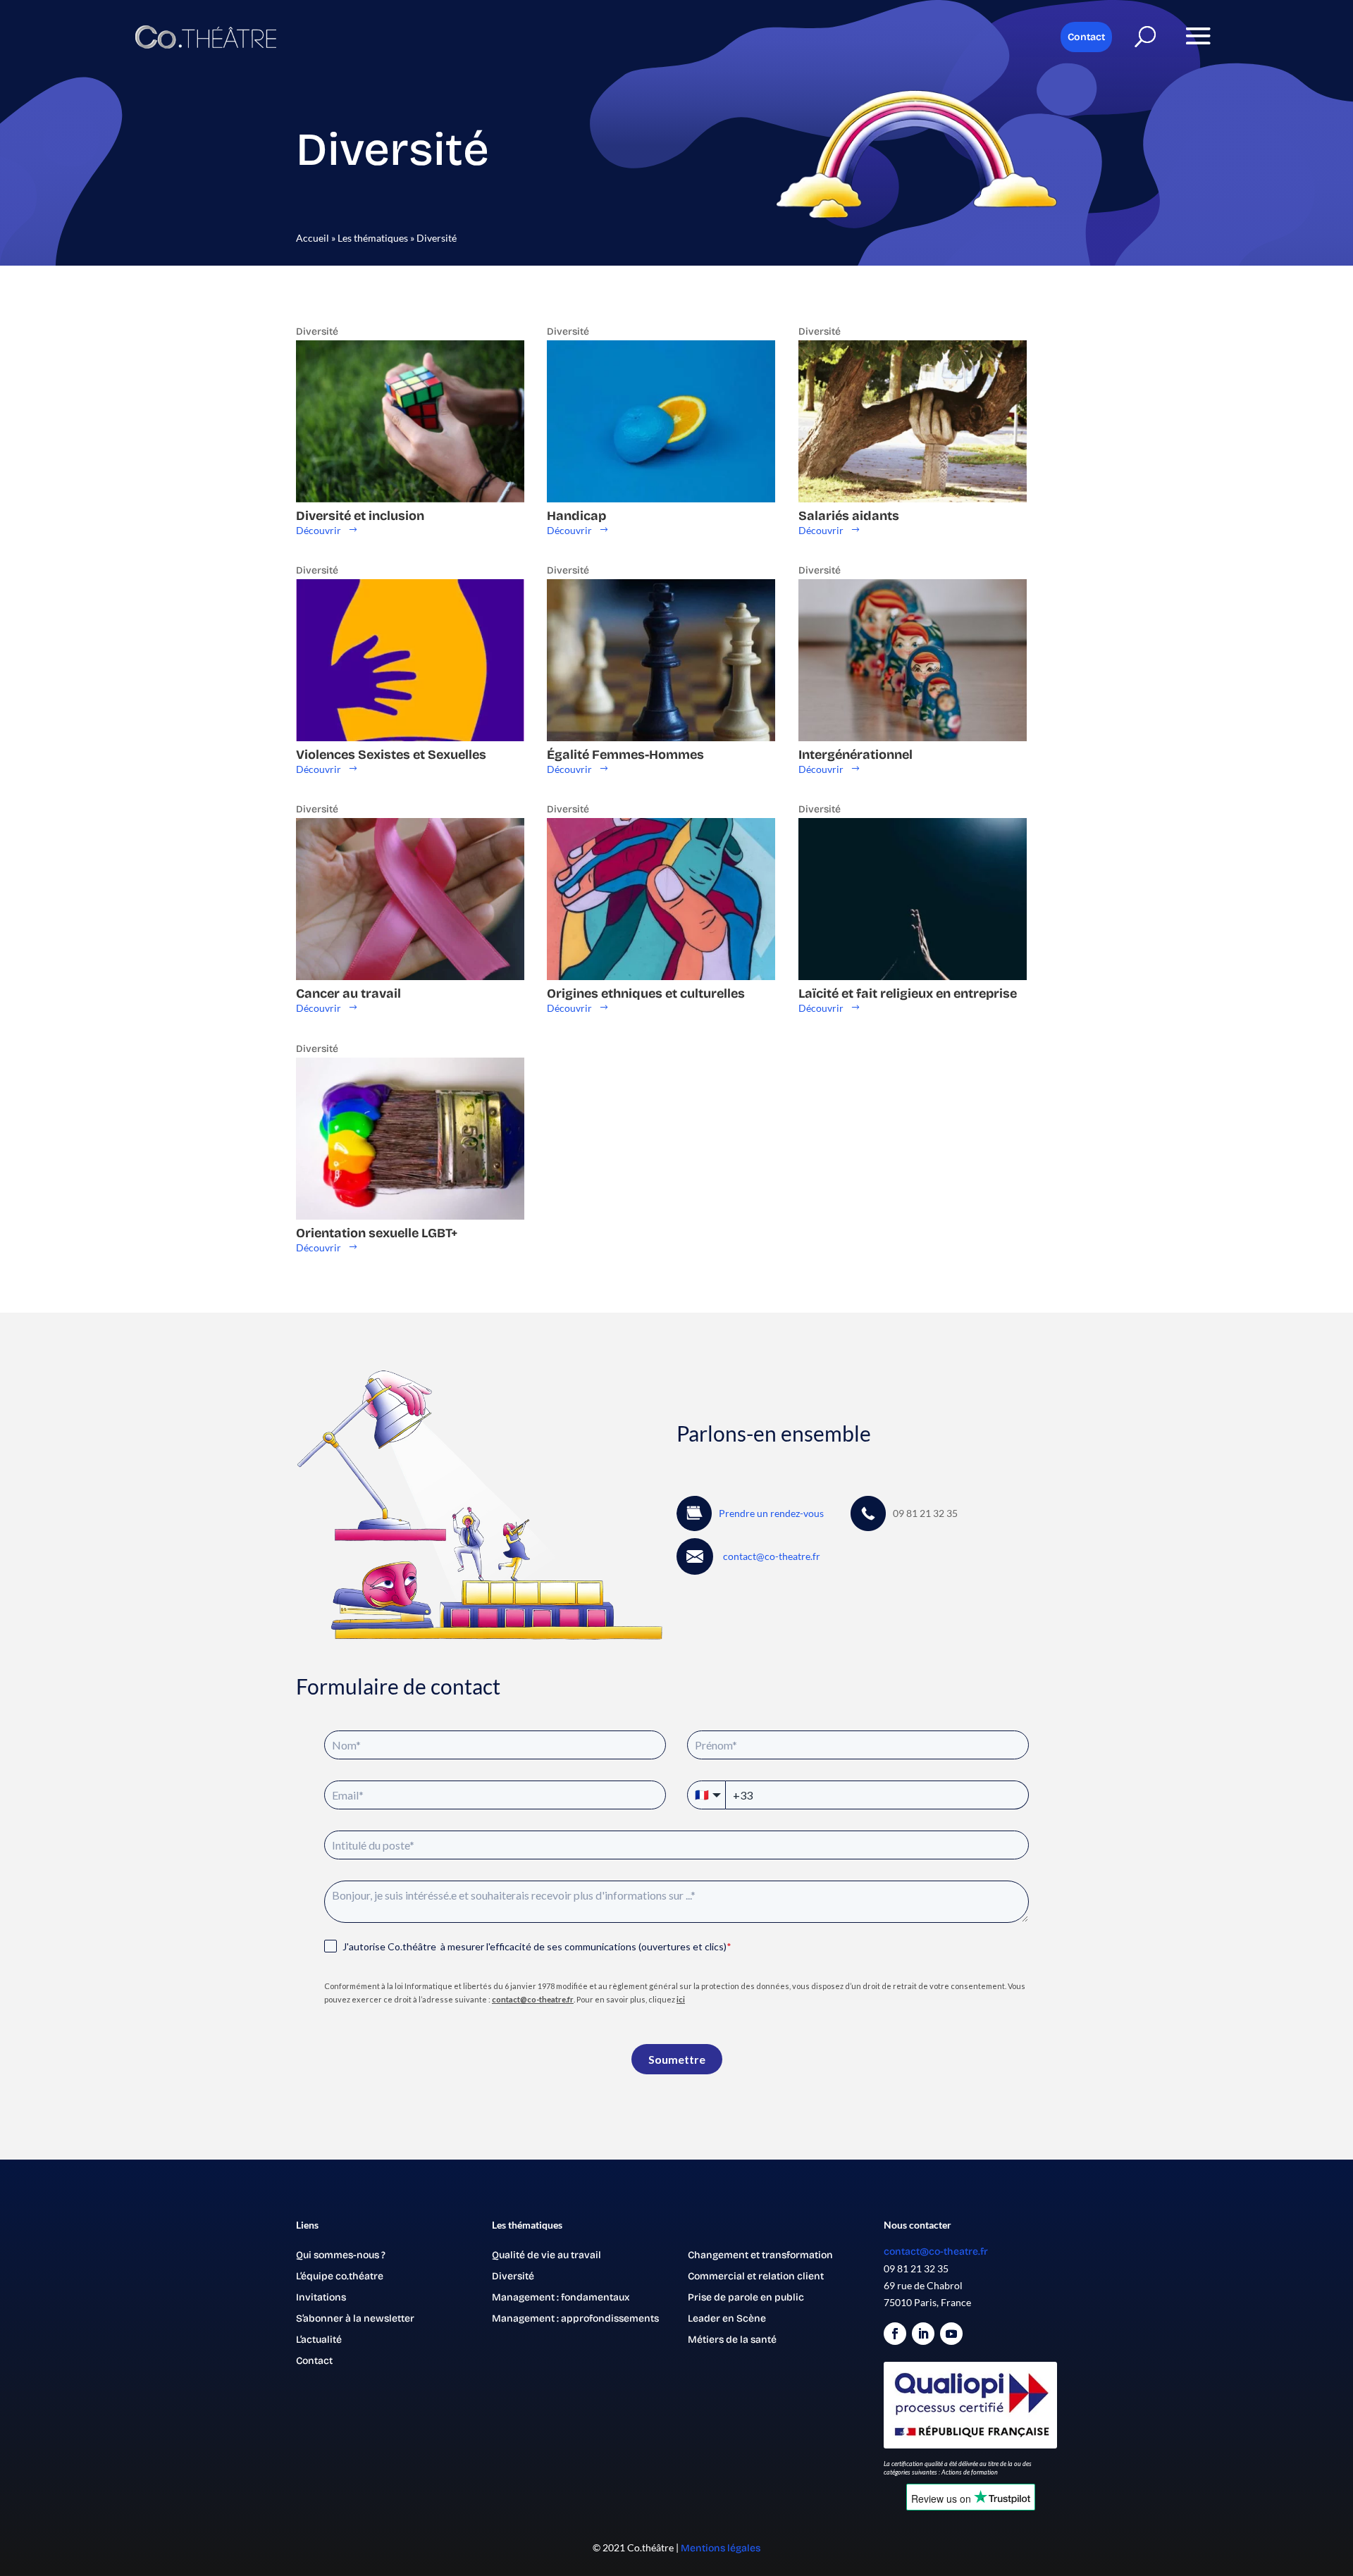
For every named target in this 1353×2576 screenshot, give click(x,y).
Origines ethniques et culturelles (646, 993)
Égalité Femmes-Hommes (625, 755)
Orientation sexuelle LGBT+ (377, 1233)
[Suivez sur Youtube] (951, 2334)
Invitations (321, 2298)
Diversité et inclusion (360, 516)
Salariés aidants (849, 516)
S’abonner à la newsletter (355, 2319)
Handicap (576, 516)
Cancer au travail (348, 993)
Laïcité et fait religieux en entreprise (908, 993)
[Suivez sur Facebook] (895, 2334)
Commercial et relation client (756, 2277)
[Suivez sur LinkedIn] (923, 2334)
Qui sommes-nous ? (341, 2256)
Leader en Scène (727, 2319)
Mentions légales (721, 2548)
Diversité (317, 332)
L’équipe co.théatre (340, 2277)
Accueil (313, 238)
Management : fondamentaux (561, 2298)
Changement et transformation (760, 2256)
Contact (1086, 37)
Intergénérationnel (855, 755)
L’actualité (319, 2340)
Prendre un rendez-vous (771, 1513)
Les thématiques (373, 238)
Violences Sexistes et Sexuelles (391, 755)
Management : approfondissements (575, 2319)
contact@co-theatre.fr (936, 2252)
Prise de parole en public (746, 2298)
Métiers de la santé (732, 2340)
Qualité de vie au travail (546, 2256)
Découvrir (319, 530)
